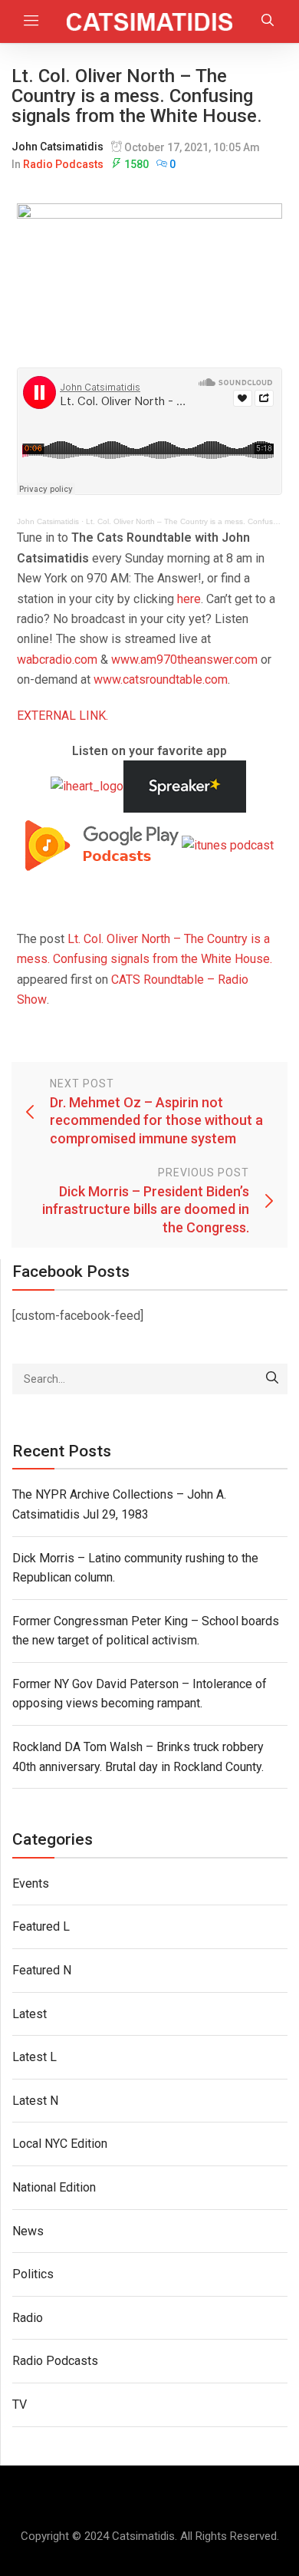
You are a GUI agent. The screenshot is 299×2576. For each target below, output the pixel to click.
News (28, 2231)
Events (31, 1883)
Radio (28, 2318)
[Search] (272, 1379)
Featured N (42, 1970)
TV (20, 2404)
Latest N (35, 2101)
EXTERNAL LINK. (62, 716)
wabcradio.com (57, 660)
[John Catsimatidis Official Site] (150, 21)
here (189, 599)
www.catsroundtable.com (161, 679)
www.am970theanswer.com (184, 660)
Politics (33, 2274)
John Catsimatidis (58, 147)
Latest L (34, 2057)
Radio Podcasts (63, 164)
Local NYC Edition (60, 2144)
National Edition (54, 2187)
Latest (30, 2014)
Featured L (41, 1926)
